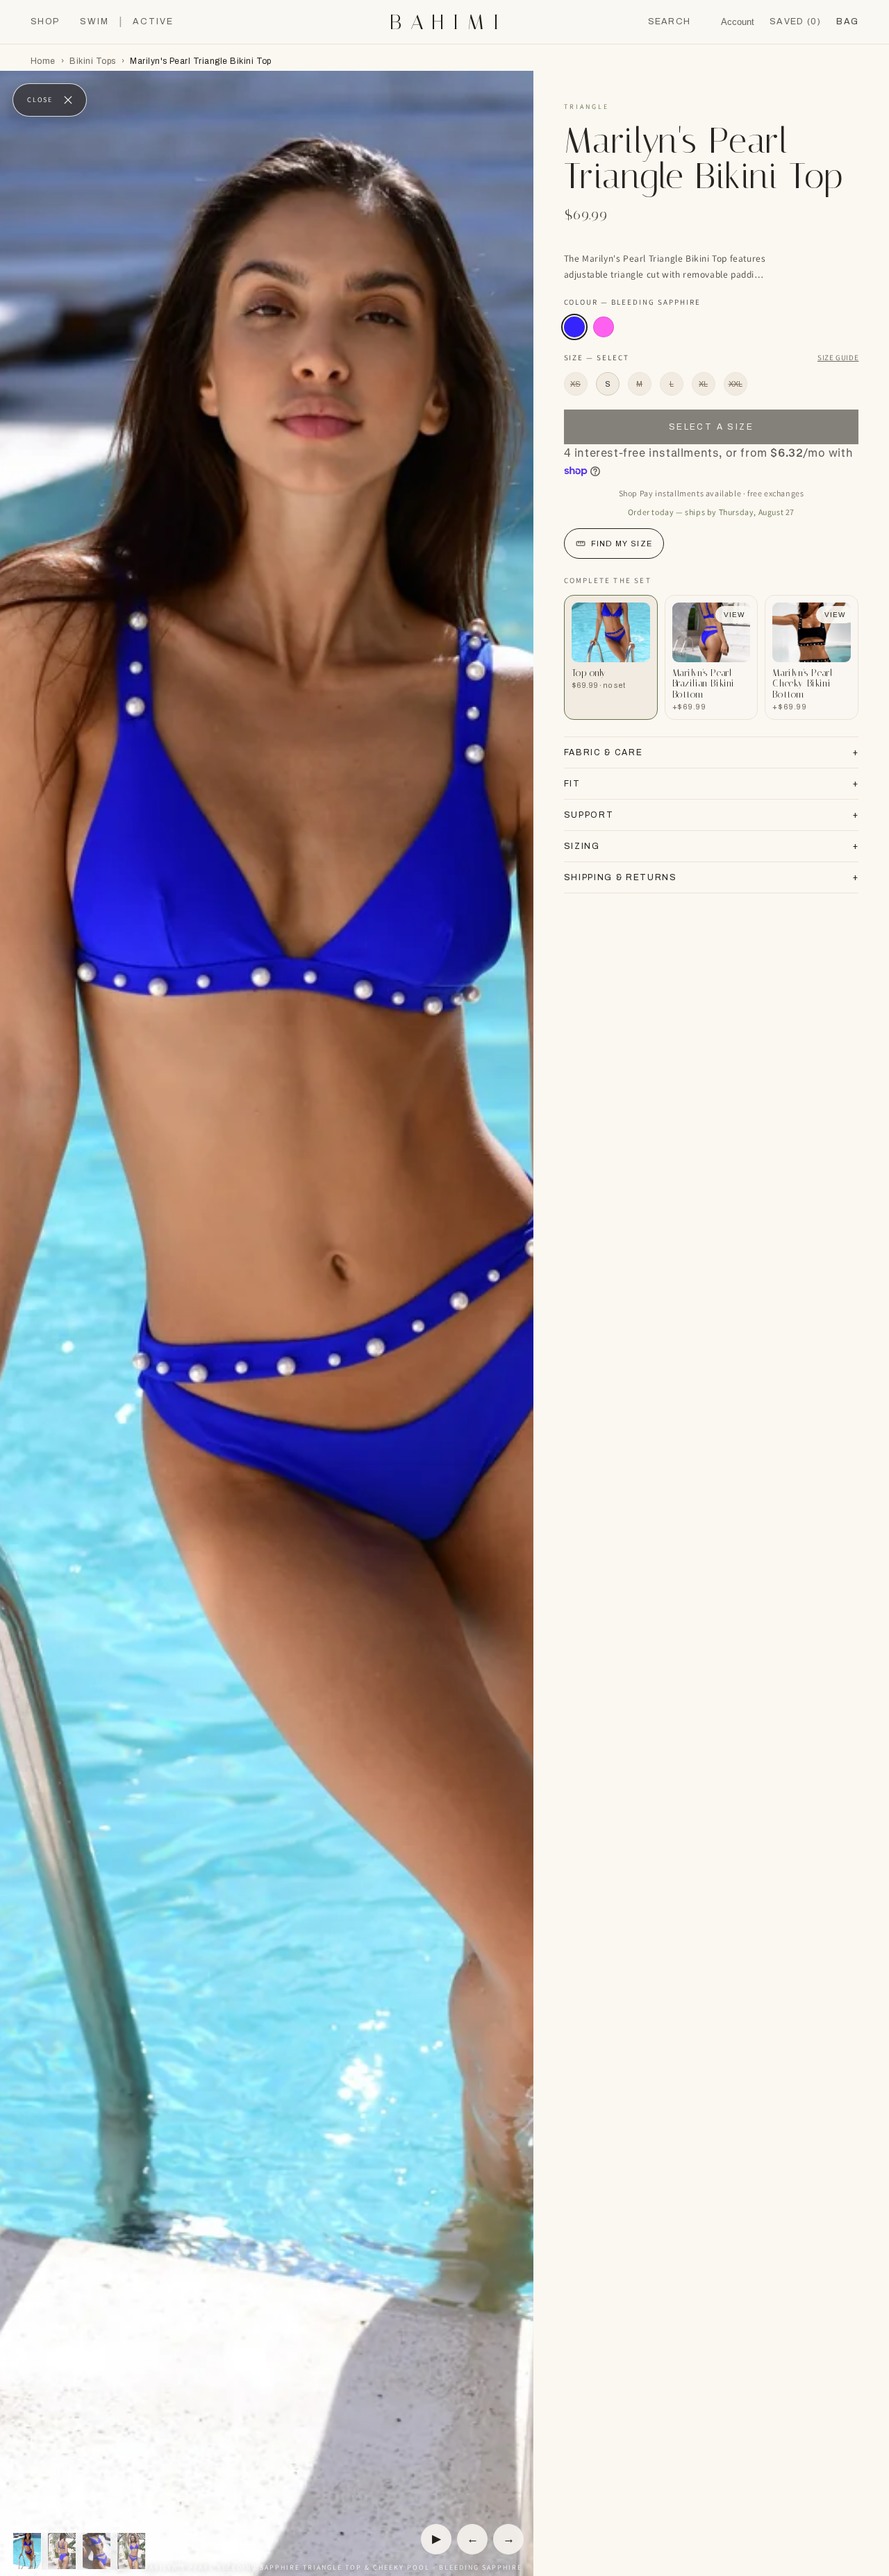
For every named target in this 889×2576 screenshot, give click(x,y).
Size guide (838, 357)
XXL (736, 384)
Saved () (795, 22)
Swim (94, 22)
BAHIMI (449, 22)
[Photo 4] (131, 2551)
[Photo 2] (62, 2551)
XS (575, 384)
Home (43, 61)
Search (670, 22)
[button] (847, 22)
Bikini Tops (92, 61)
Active (153, 22)
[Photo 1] (27, 2551)
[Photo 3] (97, 2551)
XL (703, 384)
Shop (45, 22)
